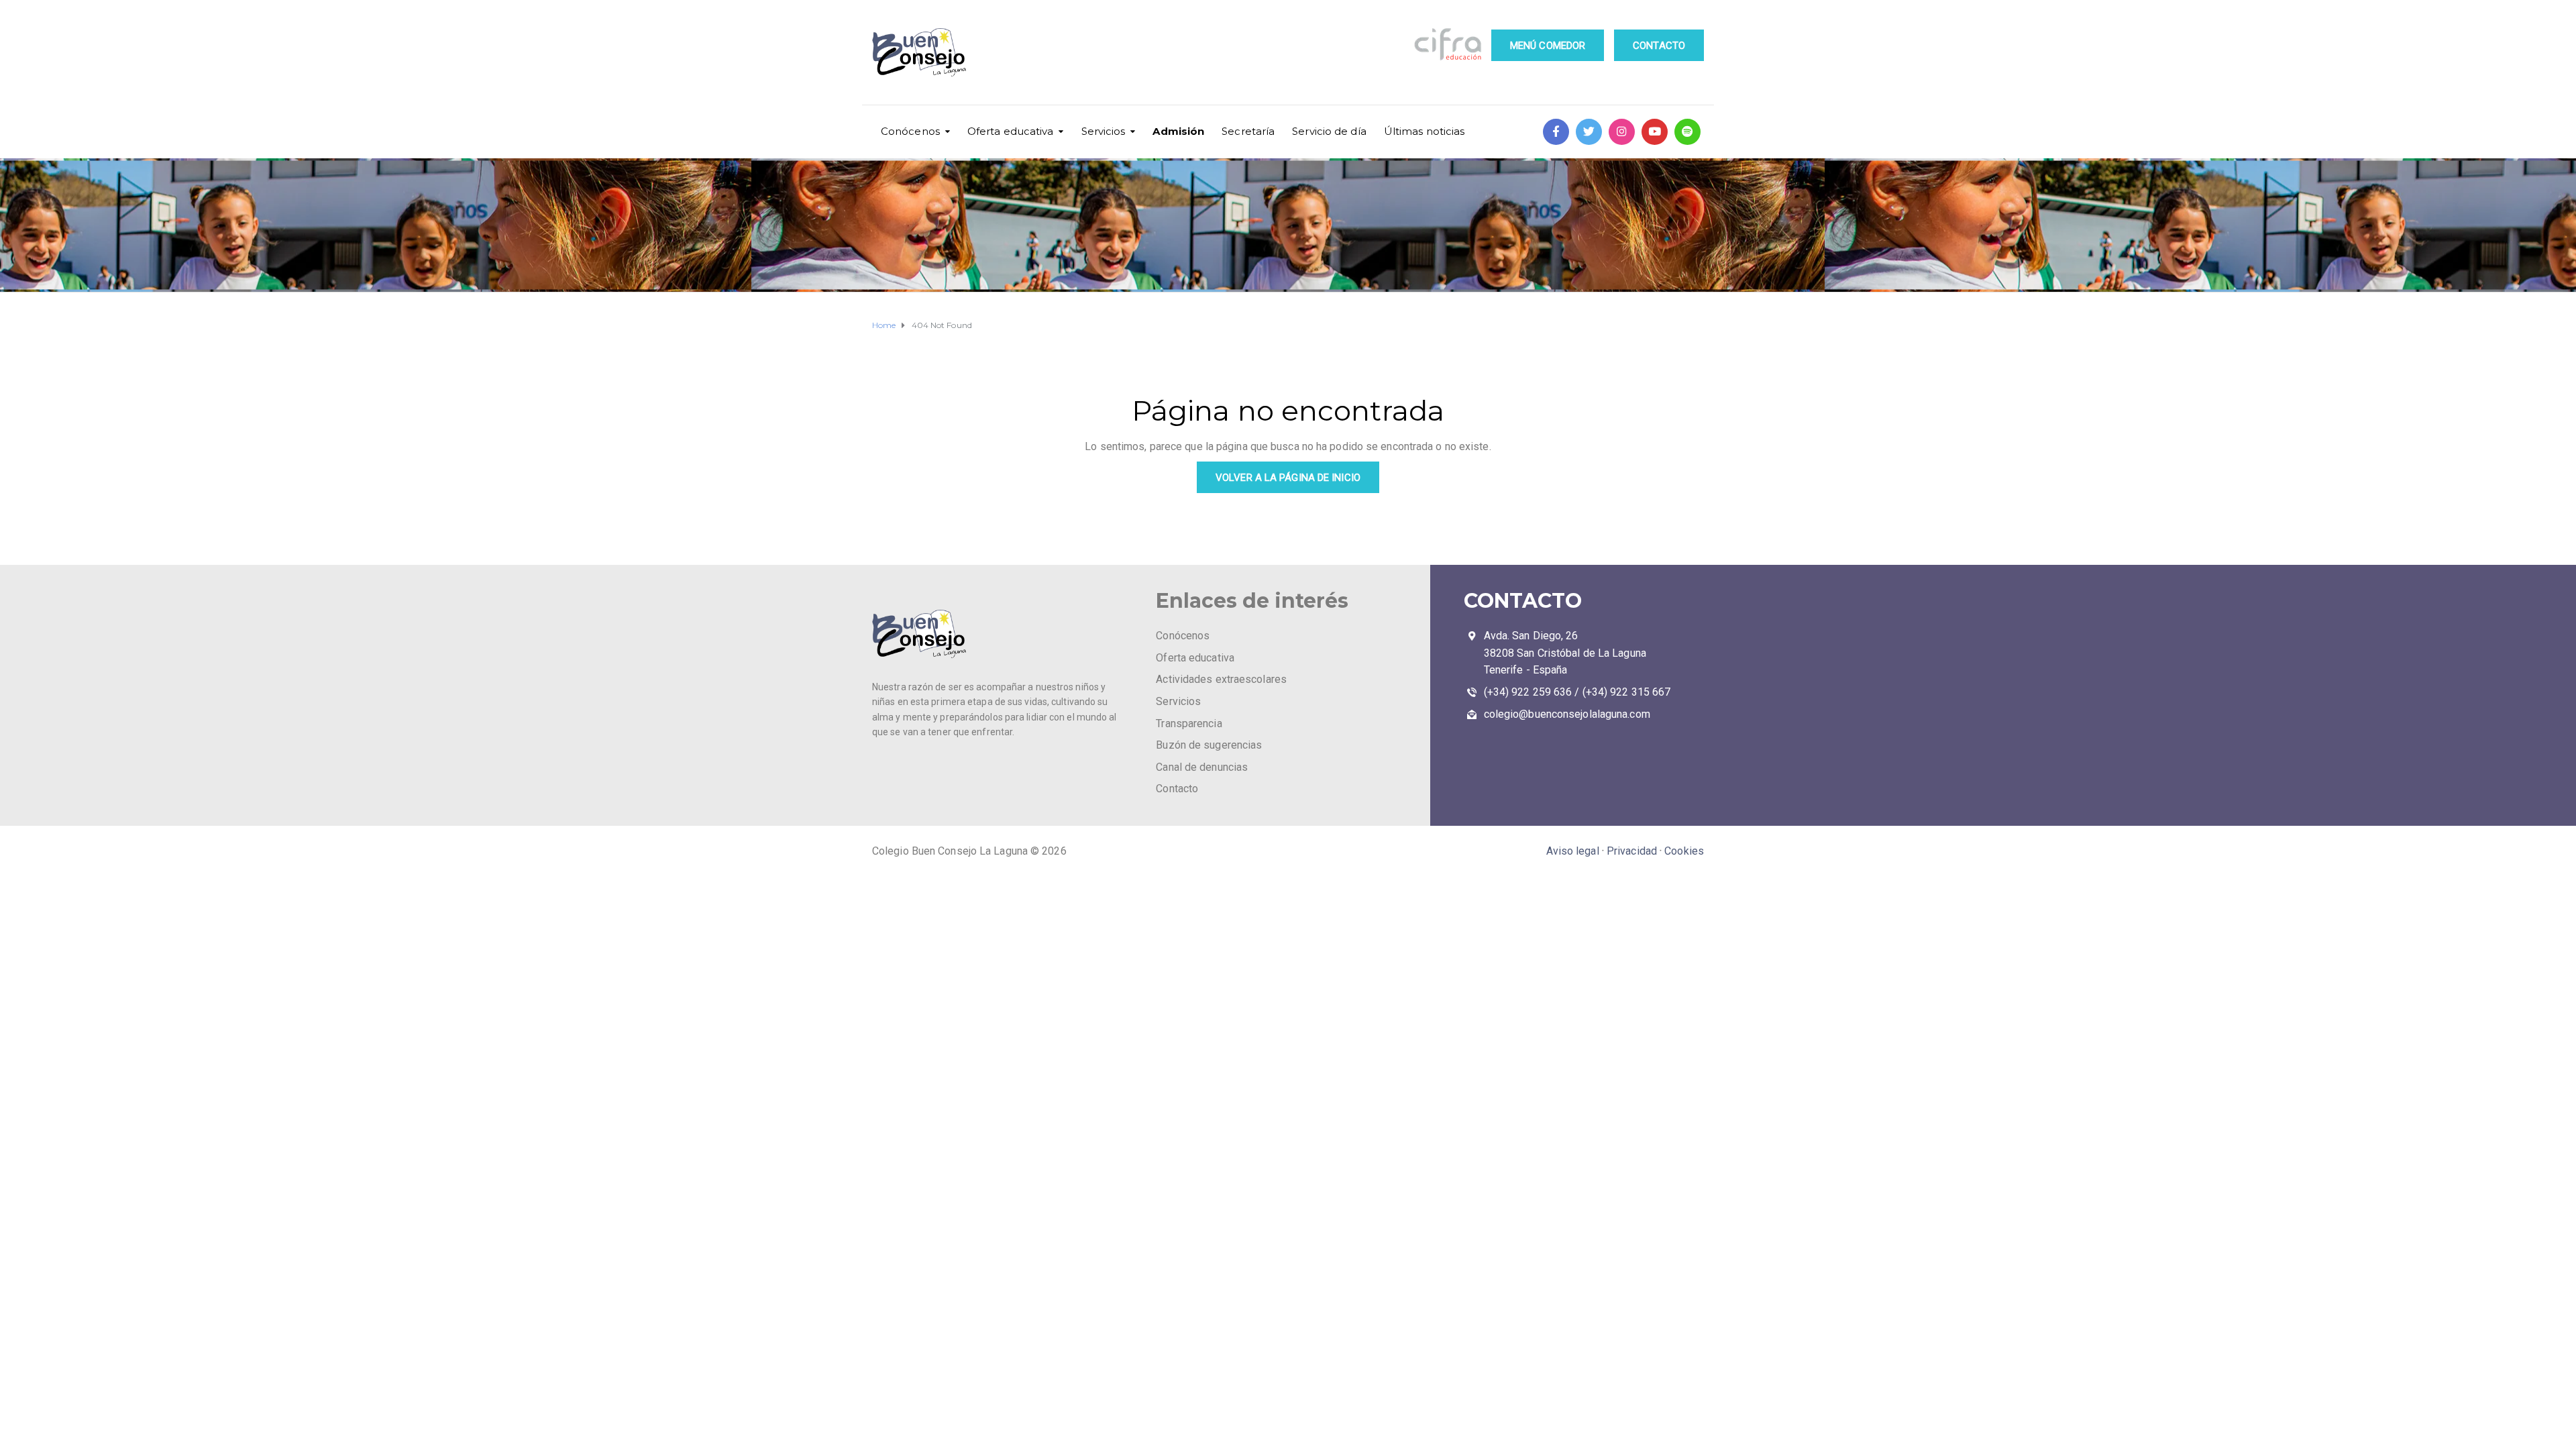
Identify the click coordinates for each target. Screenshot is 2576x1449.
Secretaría (1248, 131)
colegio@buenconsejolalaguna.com (1567, 714)
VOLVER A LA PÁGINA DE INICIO (1288, 478)
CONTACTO (1659, 46)
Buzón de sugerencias (1209, 745)
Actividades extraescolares (1221, 679)
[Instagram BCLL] (1622, 132)
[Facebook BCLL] (1556, 132)
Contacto (1177, 789)
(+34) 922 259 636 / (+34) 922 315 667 (1577, 692)
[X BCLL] (1589, 132)
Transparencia (1189, 723)
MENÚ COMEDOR (1548, 46)
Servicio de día (1329, 131)
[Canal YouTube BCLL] (1655, 132)
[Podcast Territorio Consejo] (1687, 132)
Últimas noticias (1425, 131)
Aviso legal (1573, 851)
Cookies (1684, 851)
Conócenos (910, 131)
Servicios (1104, 131)
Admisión (1178, 131)
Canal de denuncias (1202, 767)
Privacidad (1632, 851)
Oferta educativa (1011, 131)
